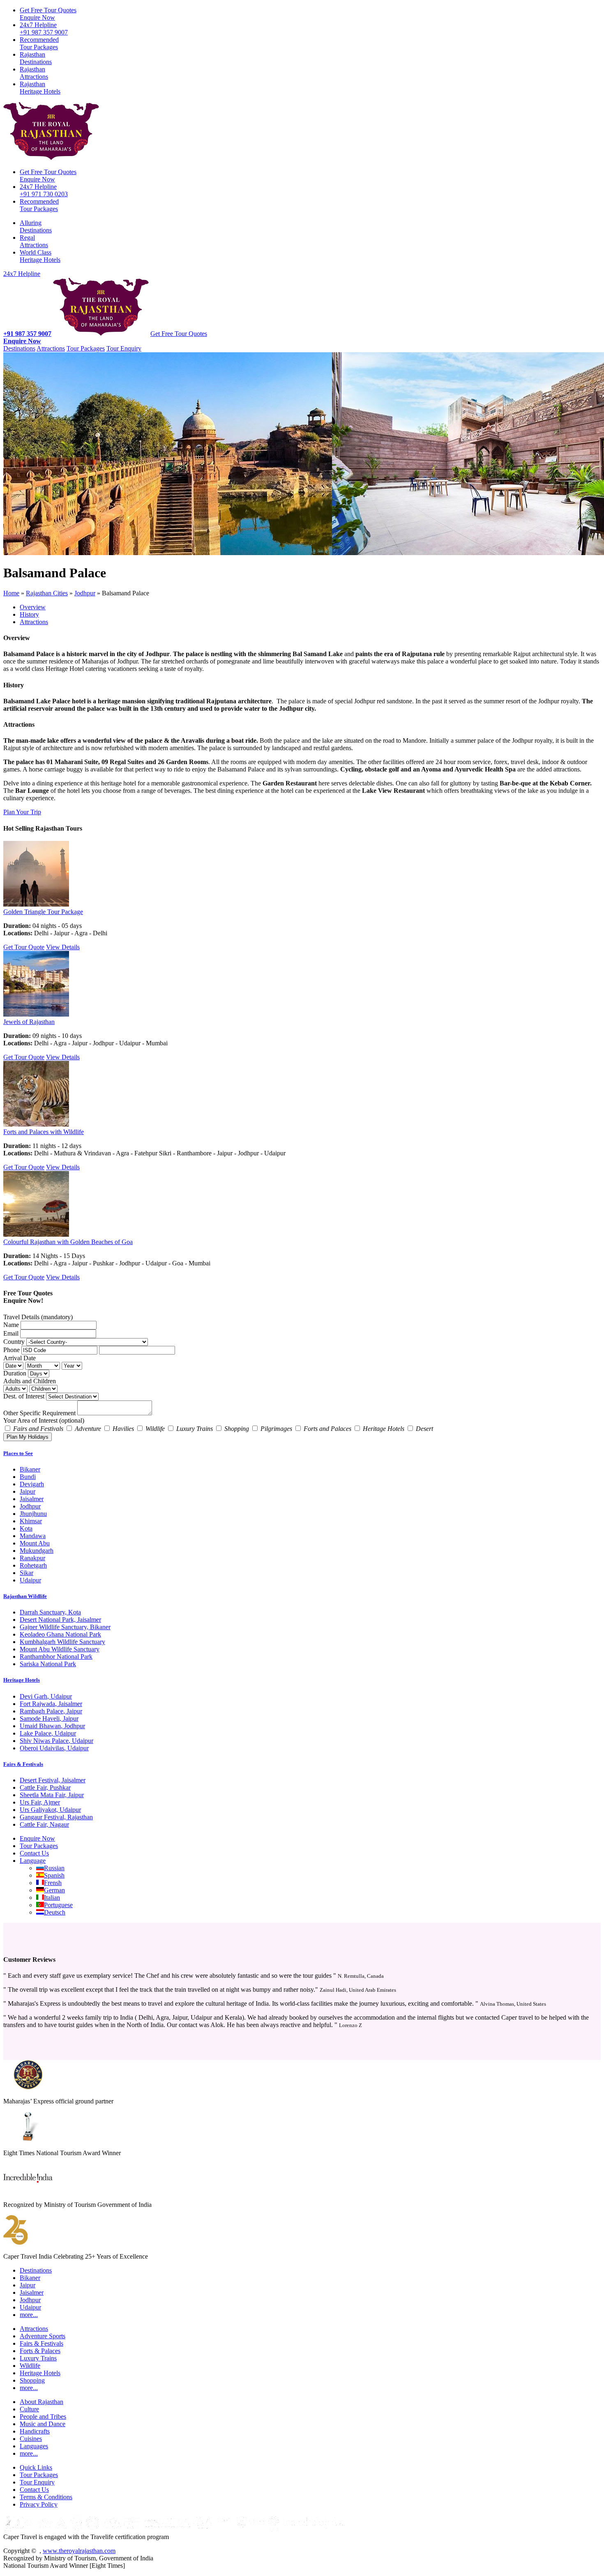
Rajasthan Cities (47, 593)
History (29, 614)
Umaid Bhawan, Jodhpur (52, 1726)
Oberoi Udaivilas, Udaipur (54, 1748)
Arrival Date (20, 1358)
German (54, 1890)
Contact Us (34, 1853)
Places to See (18, 1453)
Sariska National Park (48, 1664)
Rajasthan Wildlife (25, 1596)
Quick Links (36, 2467)
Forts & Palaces (40, 2351)
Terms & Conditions (46, 2497)
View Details (63, 947)
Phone (12, 1350)
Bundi (28, 1477)
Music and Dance (43, 2424)
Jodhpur (85, 593)
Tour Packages (39, 43)
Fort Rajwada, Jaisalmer (51, 1704)
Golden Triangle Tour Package (43, 912)
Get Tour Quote (24, 947)
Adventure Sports (43, 2336)
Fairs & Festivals (23, 1764)
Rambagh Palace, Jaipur (51, 1711)
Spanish (54, 1875)
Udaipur (30, 1580)
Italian (52, 1898)
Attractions (34, 73)
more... (29, 2315)
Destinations (36, 58)
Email (11, 1333)
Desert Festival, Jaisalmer (53, 1780)
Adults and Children (30, 1381)
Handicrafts (35, 2431)
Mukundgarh (37, 1551)
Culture (29, 2409)
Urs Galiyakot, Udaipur (50, 1810)
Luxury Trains (38, 2358)
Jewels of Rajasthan (29, 1022)
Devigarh (32, 1484)
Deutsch (55, 1912)
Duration (15, 1373)
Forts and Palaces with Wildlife (44, 1132)
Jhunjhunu (33, 1514)
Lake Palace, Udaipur (48, 1733)
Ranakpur (32, 1558)
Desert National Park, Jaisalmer (60, 1620)
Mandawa (33, 1536)
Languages (34, 2446)
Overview (33, 607)
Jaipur (28, 1491)
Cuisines (31, 2439)
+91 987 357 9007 (44, 29)
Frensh (53, 1883)
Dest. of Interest (24, 1396)
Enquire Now (48, 14)
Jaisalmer (32, 1499)
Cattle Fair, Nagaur (44, 1824)
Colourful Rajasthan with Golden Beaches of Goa (68, 1242)
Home (11, 593)
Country (14, 1342)
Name (11, 1325)
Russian (54, 1868)
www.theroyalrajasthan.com (79, 2551)
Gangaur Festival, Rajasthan (56, 1817)
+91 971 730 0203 (44, 190)
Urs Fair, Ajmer (40, 1802)
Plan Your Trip (22, 812)
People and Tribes (43, 2416)
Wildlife (30, 2366)
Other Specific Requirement (39, 1413)
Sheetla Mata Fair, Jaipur (52, 1795)
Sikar (27, 1573)
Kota (26, 1528)
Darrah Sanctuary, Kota (50, 1612)
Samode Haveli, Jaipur (49, 1718)
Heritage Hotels (40, 88)
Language (33, 1861)
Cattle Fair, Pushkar (45, 1787)
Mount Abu (35, 1543)
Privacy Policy (39, 2504)
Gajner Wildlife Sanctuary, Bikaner (65, 1627)
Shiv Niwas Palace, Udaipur (56, 1741)
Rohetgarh (33, 1565)
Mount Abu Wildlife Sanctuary (60, 1649)
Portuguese (58, 1905)
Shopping (32, 2380)
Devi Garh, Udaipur (46, 1696)
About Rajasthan (41, 2402)
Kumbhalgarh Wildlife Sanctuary (62, 1642)
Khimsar (31, 1521)
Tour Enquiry (124, 348)
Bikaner (30, 1469)
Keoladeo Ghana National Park (60, 1634)
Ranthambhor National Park (56, 1656)
